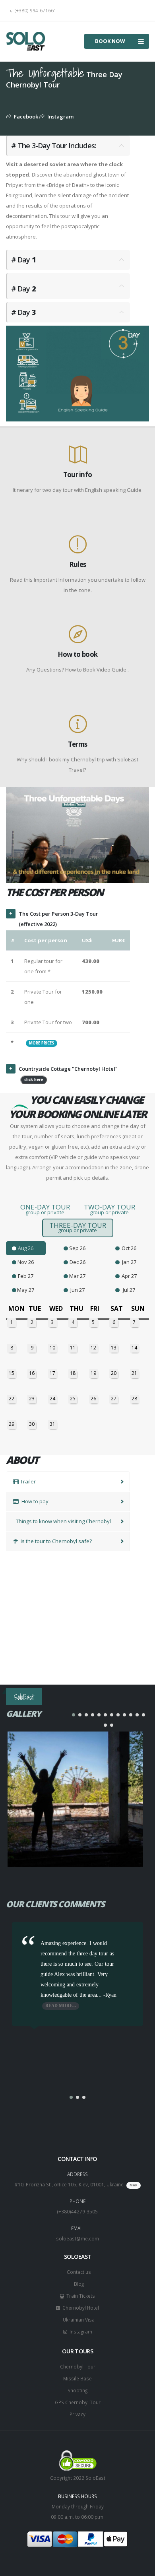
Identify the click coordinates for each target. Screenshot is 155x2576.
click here (34, 1080)
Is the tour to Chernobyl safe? (56, 1541)
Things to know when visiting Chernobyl (63, 1521)
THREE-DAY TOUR (78, 1227)
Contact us (78, 2272)
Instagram (59, 116)
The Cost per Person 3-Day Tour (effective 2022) (58, 919)
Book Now (110, 41)
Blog (78, 2284)
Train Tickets (79, 2296)
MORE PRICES (42, 1043)
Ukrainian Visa (77, 2320)
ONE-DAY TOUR (45, 1209)
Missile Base (77, 2378)
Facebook (25, 116)
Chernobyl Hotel (79, 2308)
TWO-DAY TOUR (109, 1209)
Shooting (77, 2390)
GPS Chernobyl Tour (78, 2402)
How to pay (34, 1501)
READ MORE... (61, 2006)
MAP (134, 2185)
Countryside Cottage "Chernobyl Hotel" (68, 1074)
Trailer (28, 1481)
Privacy (77, 2414)
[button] (74, 1715)
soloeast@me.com (77, 2238)
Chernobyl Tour (78, 2366)
